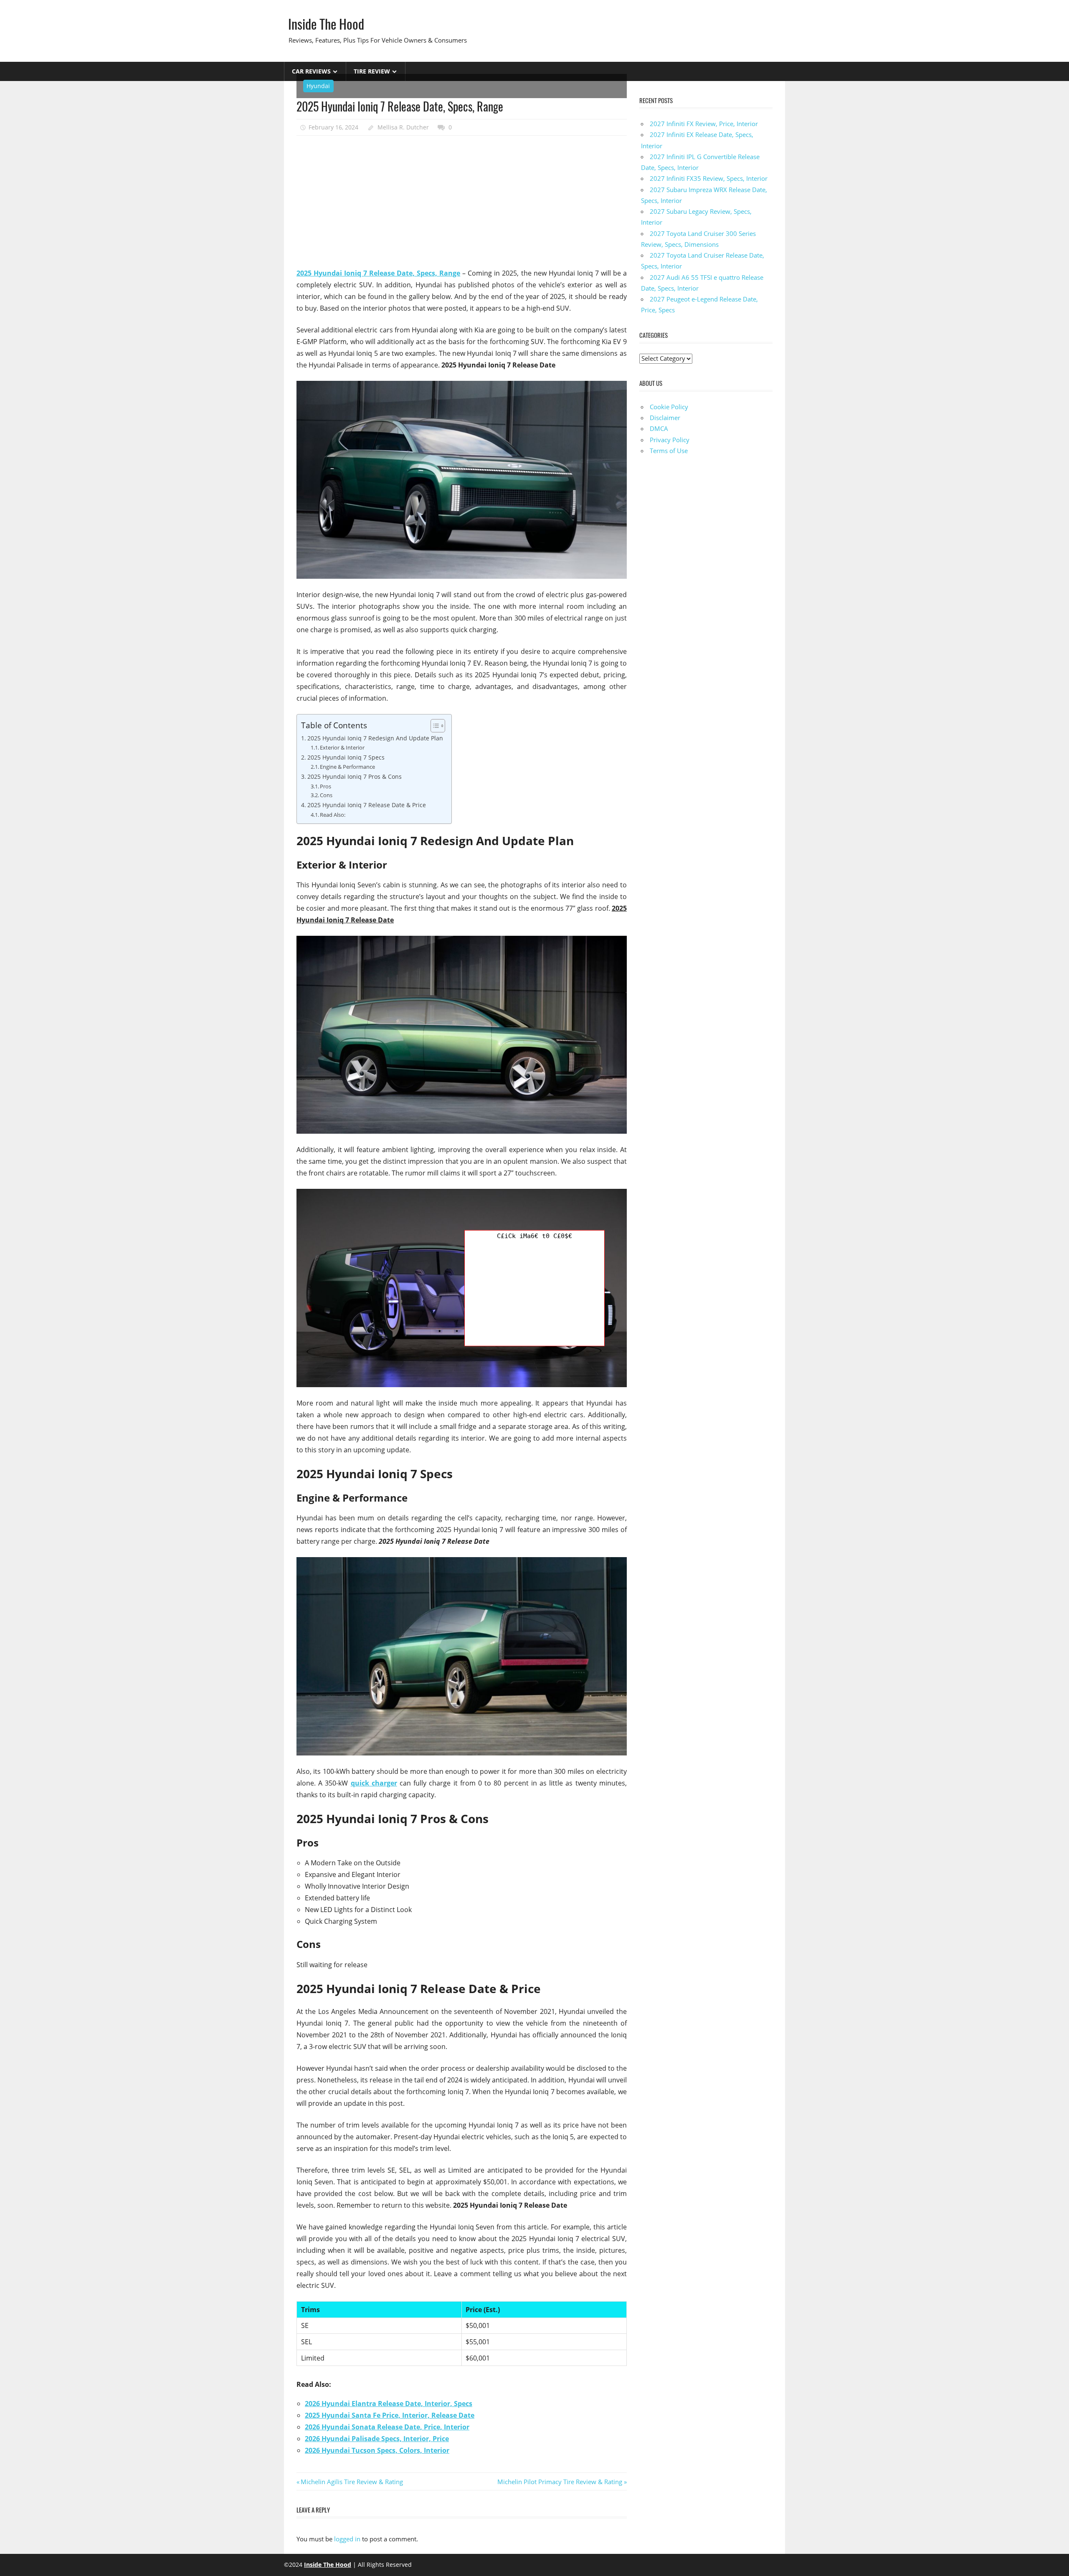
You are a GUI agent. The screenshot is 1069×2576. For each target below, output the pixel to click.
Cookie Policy (669, 407)
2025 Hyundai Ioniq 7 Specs (346, 757)
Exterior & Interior (342, 747)
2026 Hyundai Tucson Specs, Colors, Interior (377, 2450)
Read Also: (333, 815)
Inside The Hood (326, 24)
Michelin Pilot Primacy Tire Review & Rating (560, 2482)
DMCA (659, 428)
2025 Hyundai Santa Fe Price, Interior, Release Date (390, 2415)
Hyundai (318, 86)
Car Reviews (311, 71)
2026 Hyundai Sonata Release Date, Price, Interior (387, 2427)
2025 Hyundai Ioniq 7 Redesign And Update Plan (375, 738)
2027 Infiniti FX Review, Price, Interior (704, 124)
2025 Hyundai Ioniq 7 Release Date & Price (367, 805)
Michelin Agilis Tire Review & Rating (352, 2482)
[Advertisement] (462, 202)
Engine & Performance (347, 767)
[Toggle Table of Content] (434, 726)
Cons (326, 795)
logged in (347, 2539)
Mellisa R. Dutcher (403, 127)
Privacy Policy (670, 440)
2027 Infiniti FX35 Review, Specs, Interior (709, 178)
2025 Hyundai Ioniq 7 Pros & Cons (355, 776)
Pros (326, 786)
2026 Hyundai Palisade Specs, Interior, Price (377, 2439)
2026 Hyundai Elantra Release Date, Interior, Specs (389, 2404)
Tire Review (372, 71)
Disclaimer (665, 418)
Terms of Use (669, 451)
